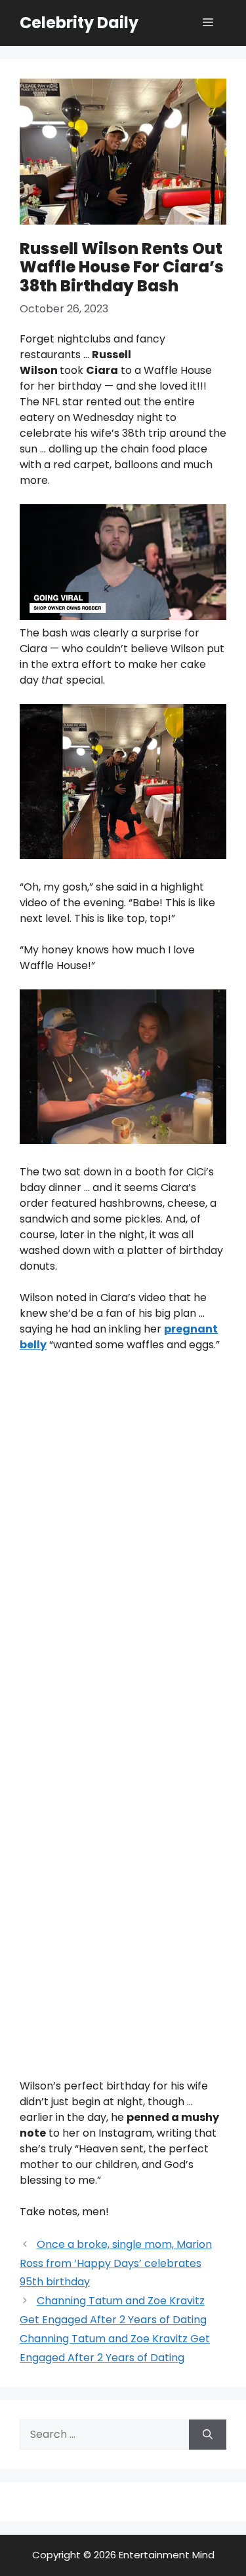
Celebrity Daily (79, 23)
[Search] (208, 2435)
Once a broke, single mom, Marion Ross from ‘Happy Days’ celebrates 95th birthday (116, 2263)
